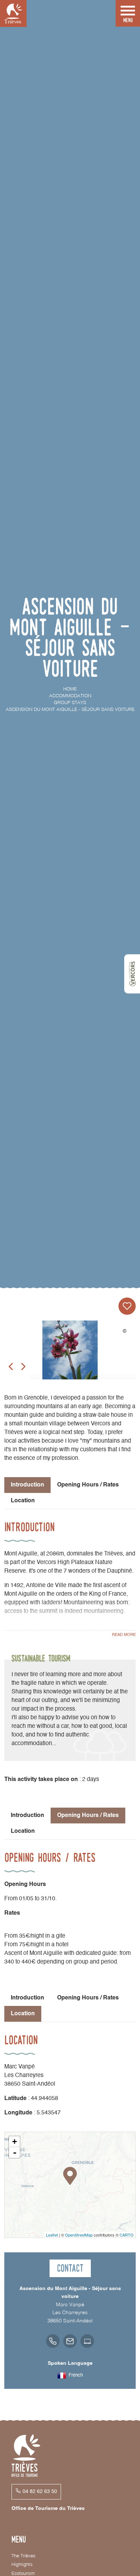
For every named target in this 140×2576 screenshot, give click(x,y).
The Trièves (24, 2556)
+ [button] (15, 2142)
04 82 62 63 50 (40, 2492)
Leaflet (52, 2235)
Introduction (27, 1816)
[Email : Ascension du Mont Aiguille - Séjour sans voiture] (70, 2341)
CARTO (127, 2235)
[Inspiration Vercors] (132, 974)
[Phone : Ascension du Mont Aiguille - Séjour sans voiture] (53, 2341)
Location (23, 1501)
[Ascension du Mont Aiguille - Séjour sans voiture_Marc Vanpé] (70, 1357)
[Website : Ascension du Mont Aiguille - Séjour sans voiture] (87, 2341)
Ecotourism (23, 2574)
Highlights (22, 2565)
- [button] (15, 2152)
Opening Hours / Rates (88, 1485)
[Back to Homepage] (13, 13)
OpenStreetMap (79, 2235)
